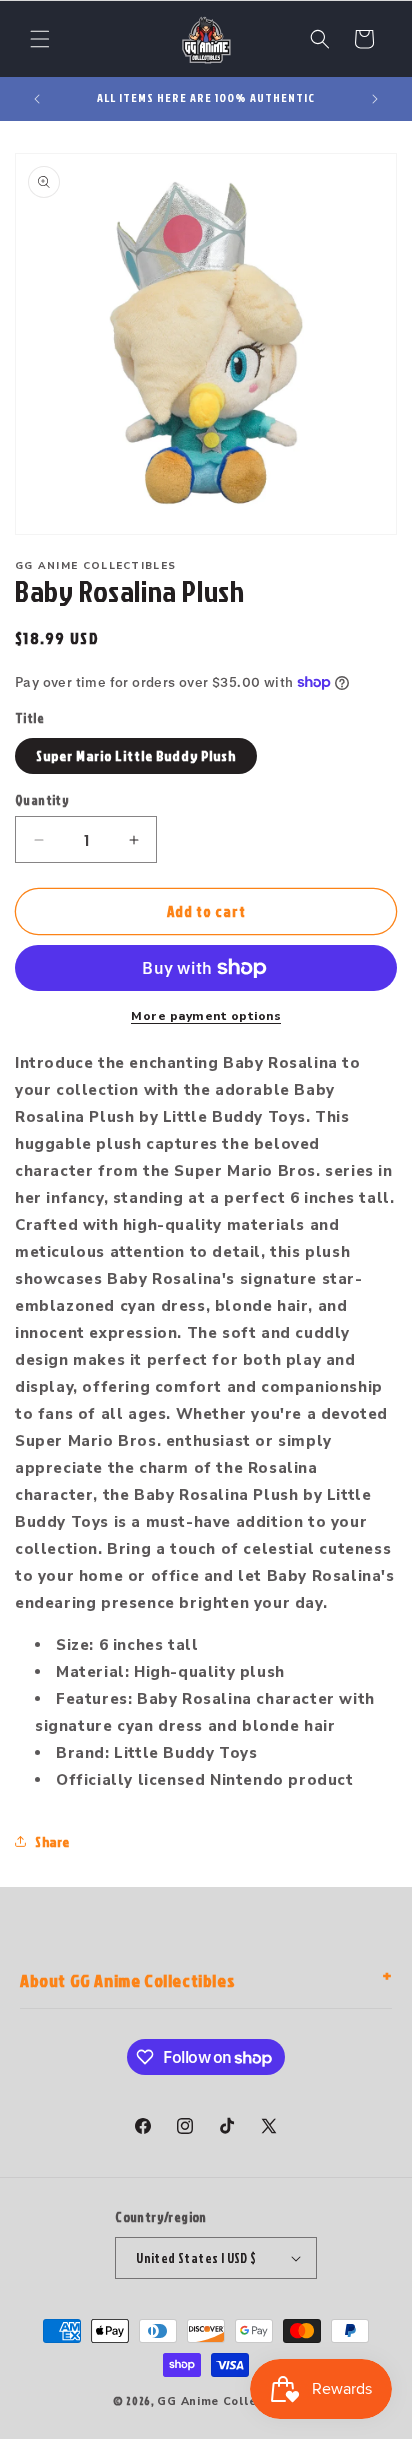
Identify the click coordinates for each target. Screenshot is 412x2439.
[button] (40, 39)
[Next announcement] (375, 99)
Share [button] (52, 1841)
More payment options (206, 1016)
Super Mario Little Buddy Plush (136, 755)
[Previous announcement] (37, 99)
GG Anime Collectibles (228, 2401)
